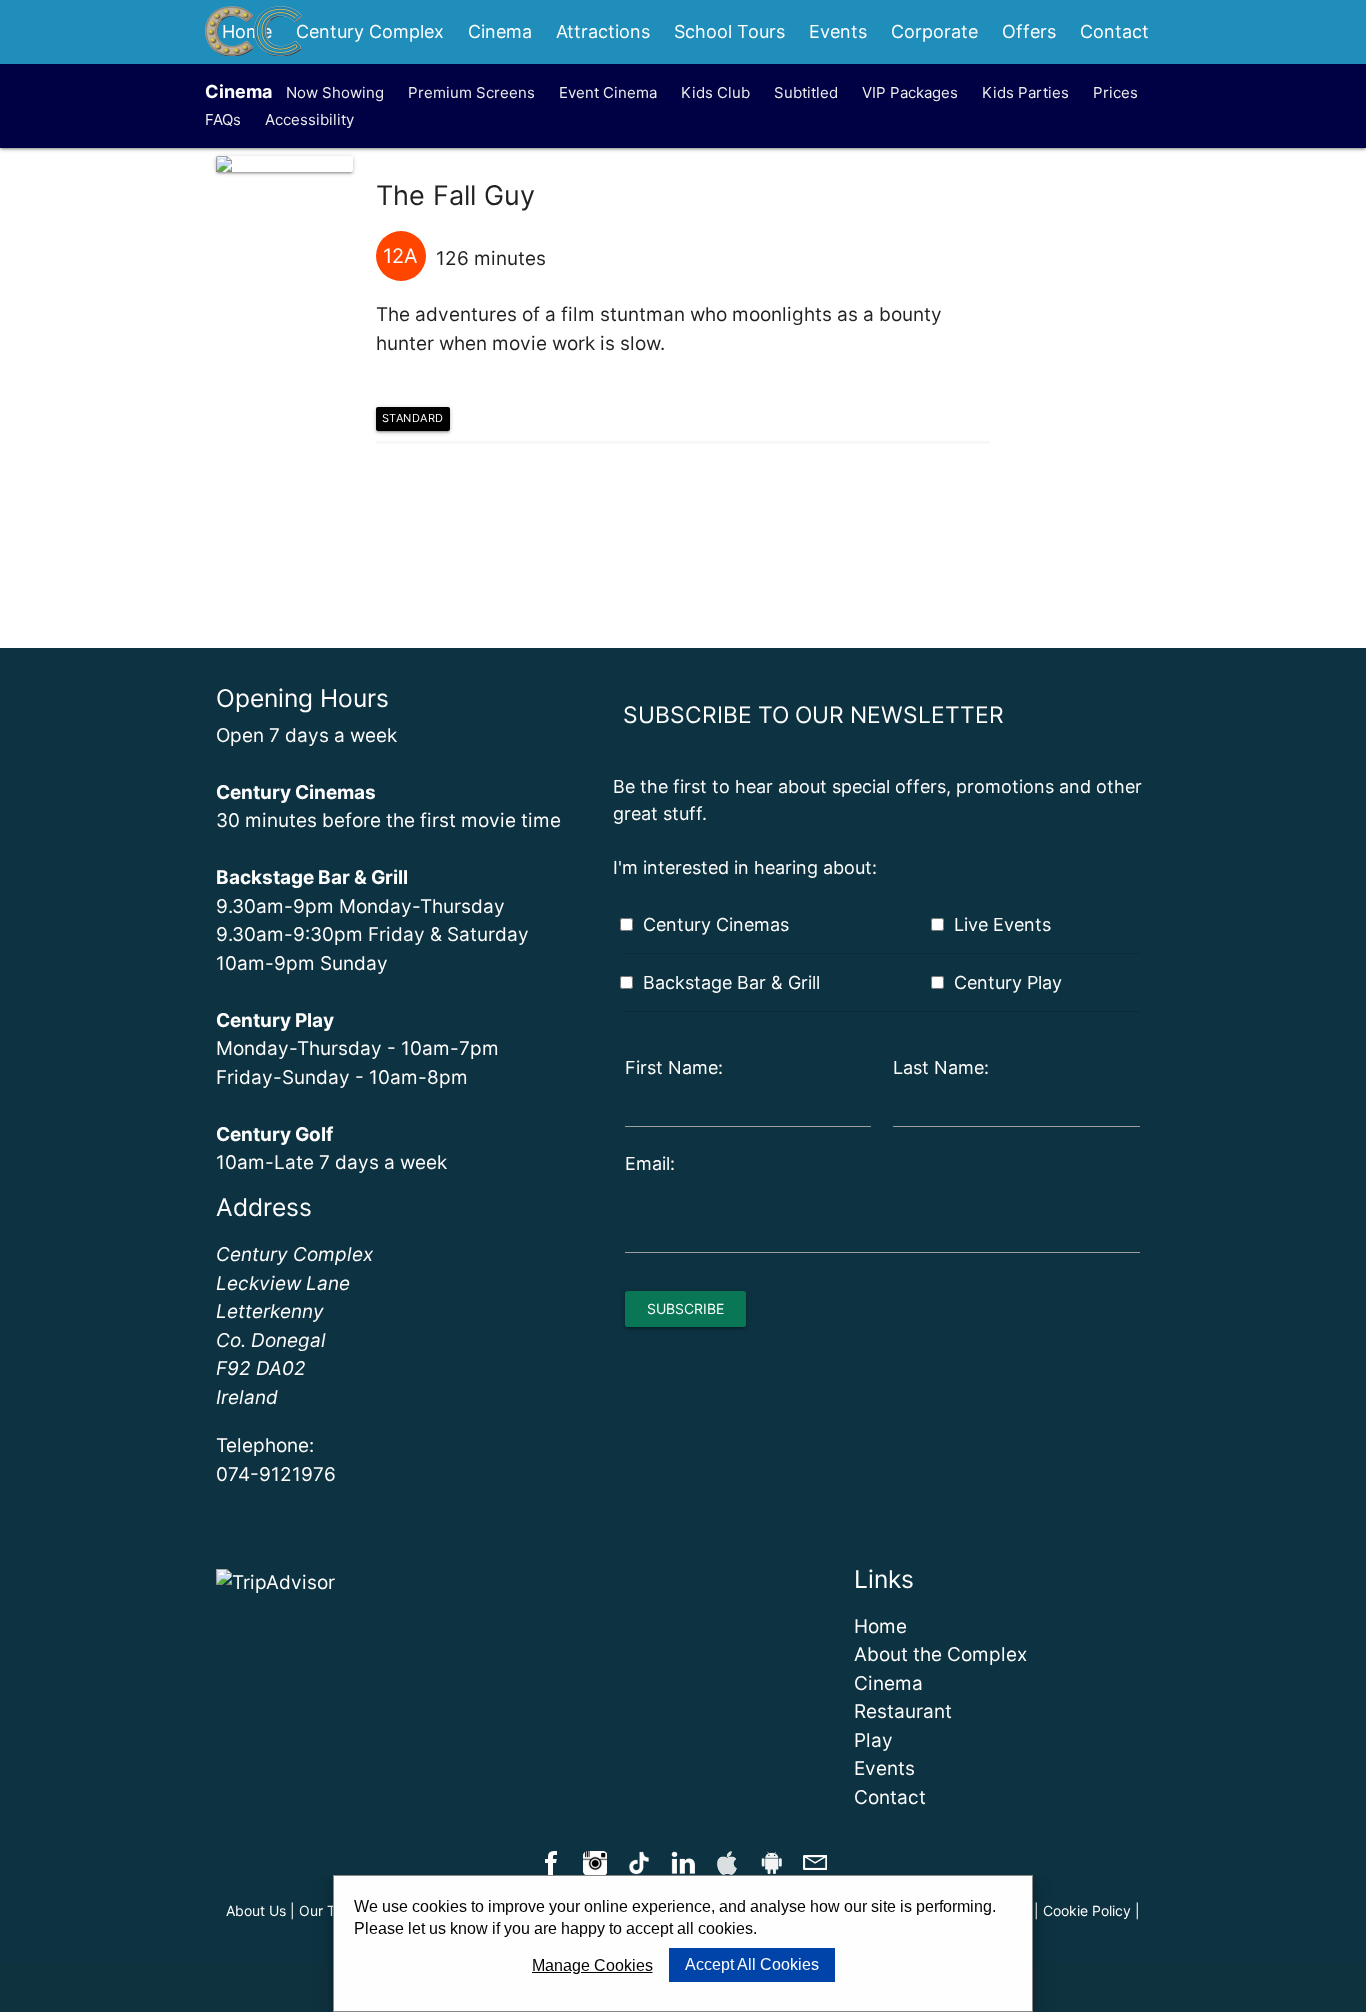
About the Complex (940, 1654)
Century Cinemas (716, 924)
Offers (1029, 31)
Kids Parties (1025, 92)
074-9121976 (276, 1474)
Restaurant (903, 1711)
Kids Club (715, 92)
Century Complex (370, 31)
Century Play (1008, 982)
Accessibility (309, 119)
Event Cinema (608, 92)
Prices (1115, 92)
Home (880, 1626)
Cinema (500, 31)
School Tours (729, 31)
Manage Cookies (592, 1965)
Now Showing (335, 92)
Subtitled (806, 92)
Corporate (934, 31)
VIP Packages (910, 92)
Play (873, 1740)
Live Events (1002, 924)
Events (838, 31)
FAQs (223, 119)
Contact (1114, 31)
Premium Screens (471, 92)
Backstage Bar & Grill (731, 982)
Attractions (603, 31)
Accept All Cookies (752, 1964)
